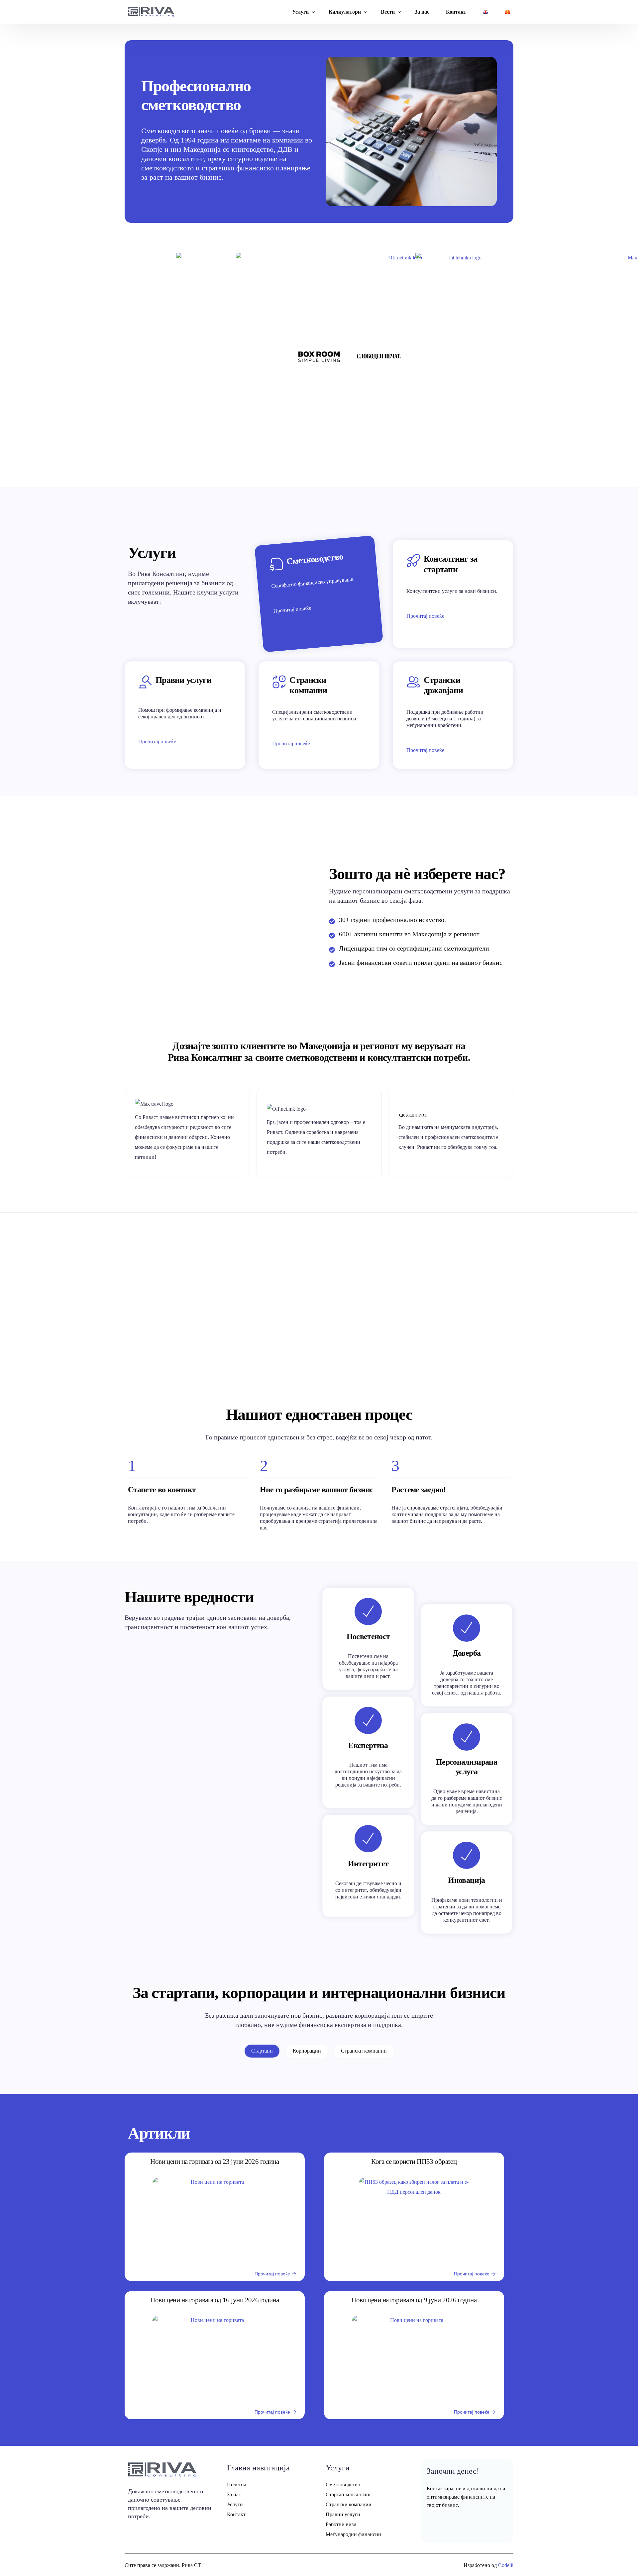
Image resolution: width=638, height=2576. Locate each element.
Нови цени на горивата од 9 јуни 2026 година (414, 2300)
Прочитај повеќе (293, 610)
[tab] (262, 2051)
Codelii (506, 2565)
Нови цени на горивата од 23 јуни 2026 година (214, 2162)
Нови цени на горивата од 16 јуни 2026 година (214, 2300)
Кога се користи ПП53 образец (414, 2162)
